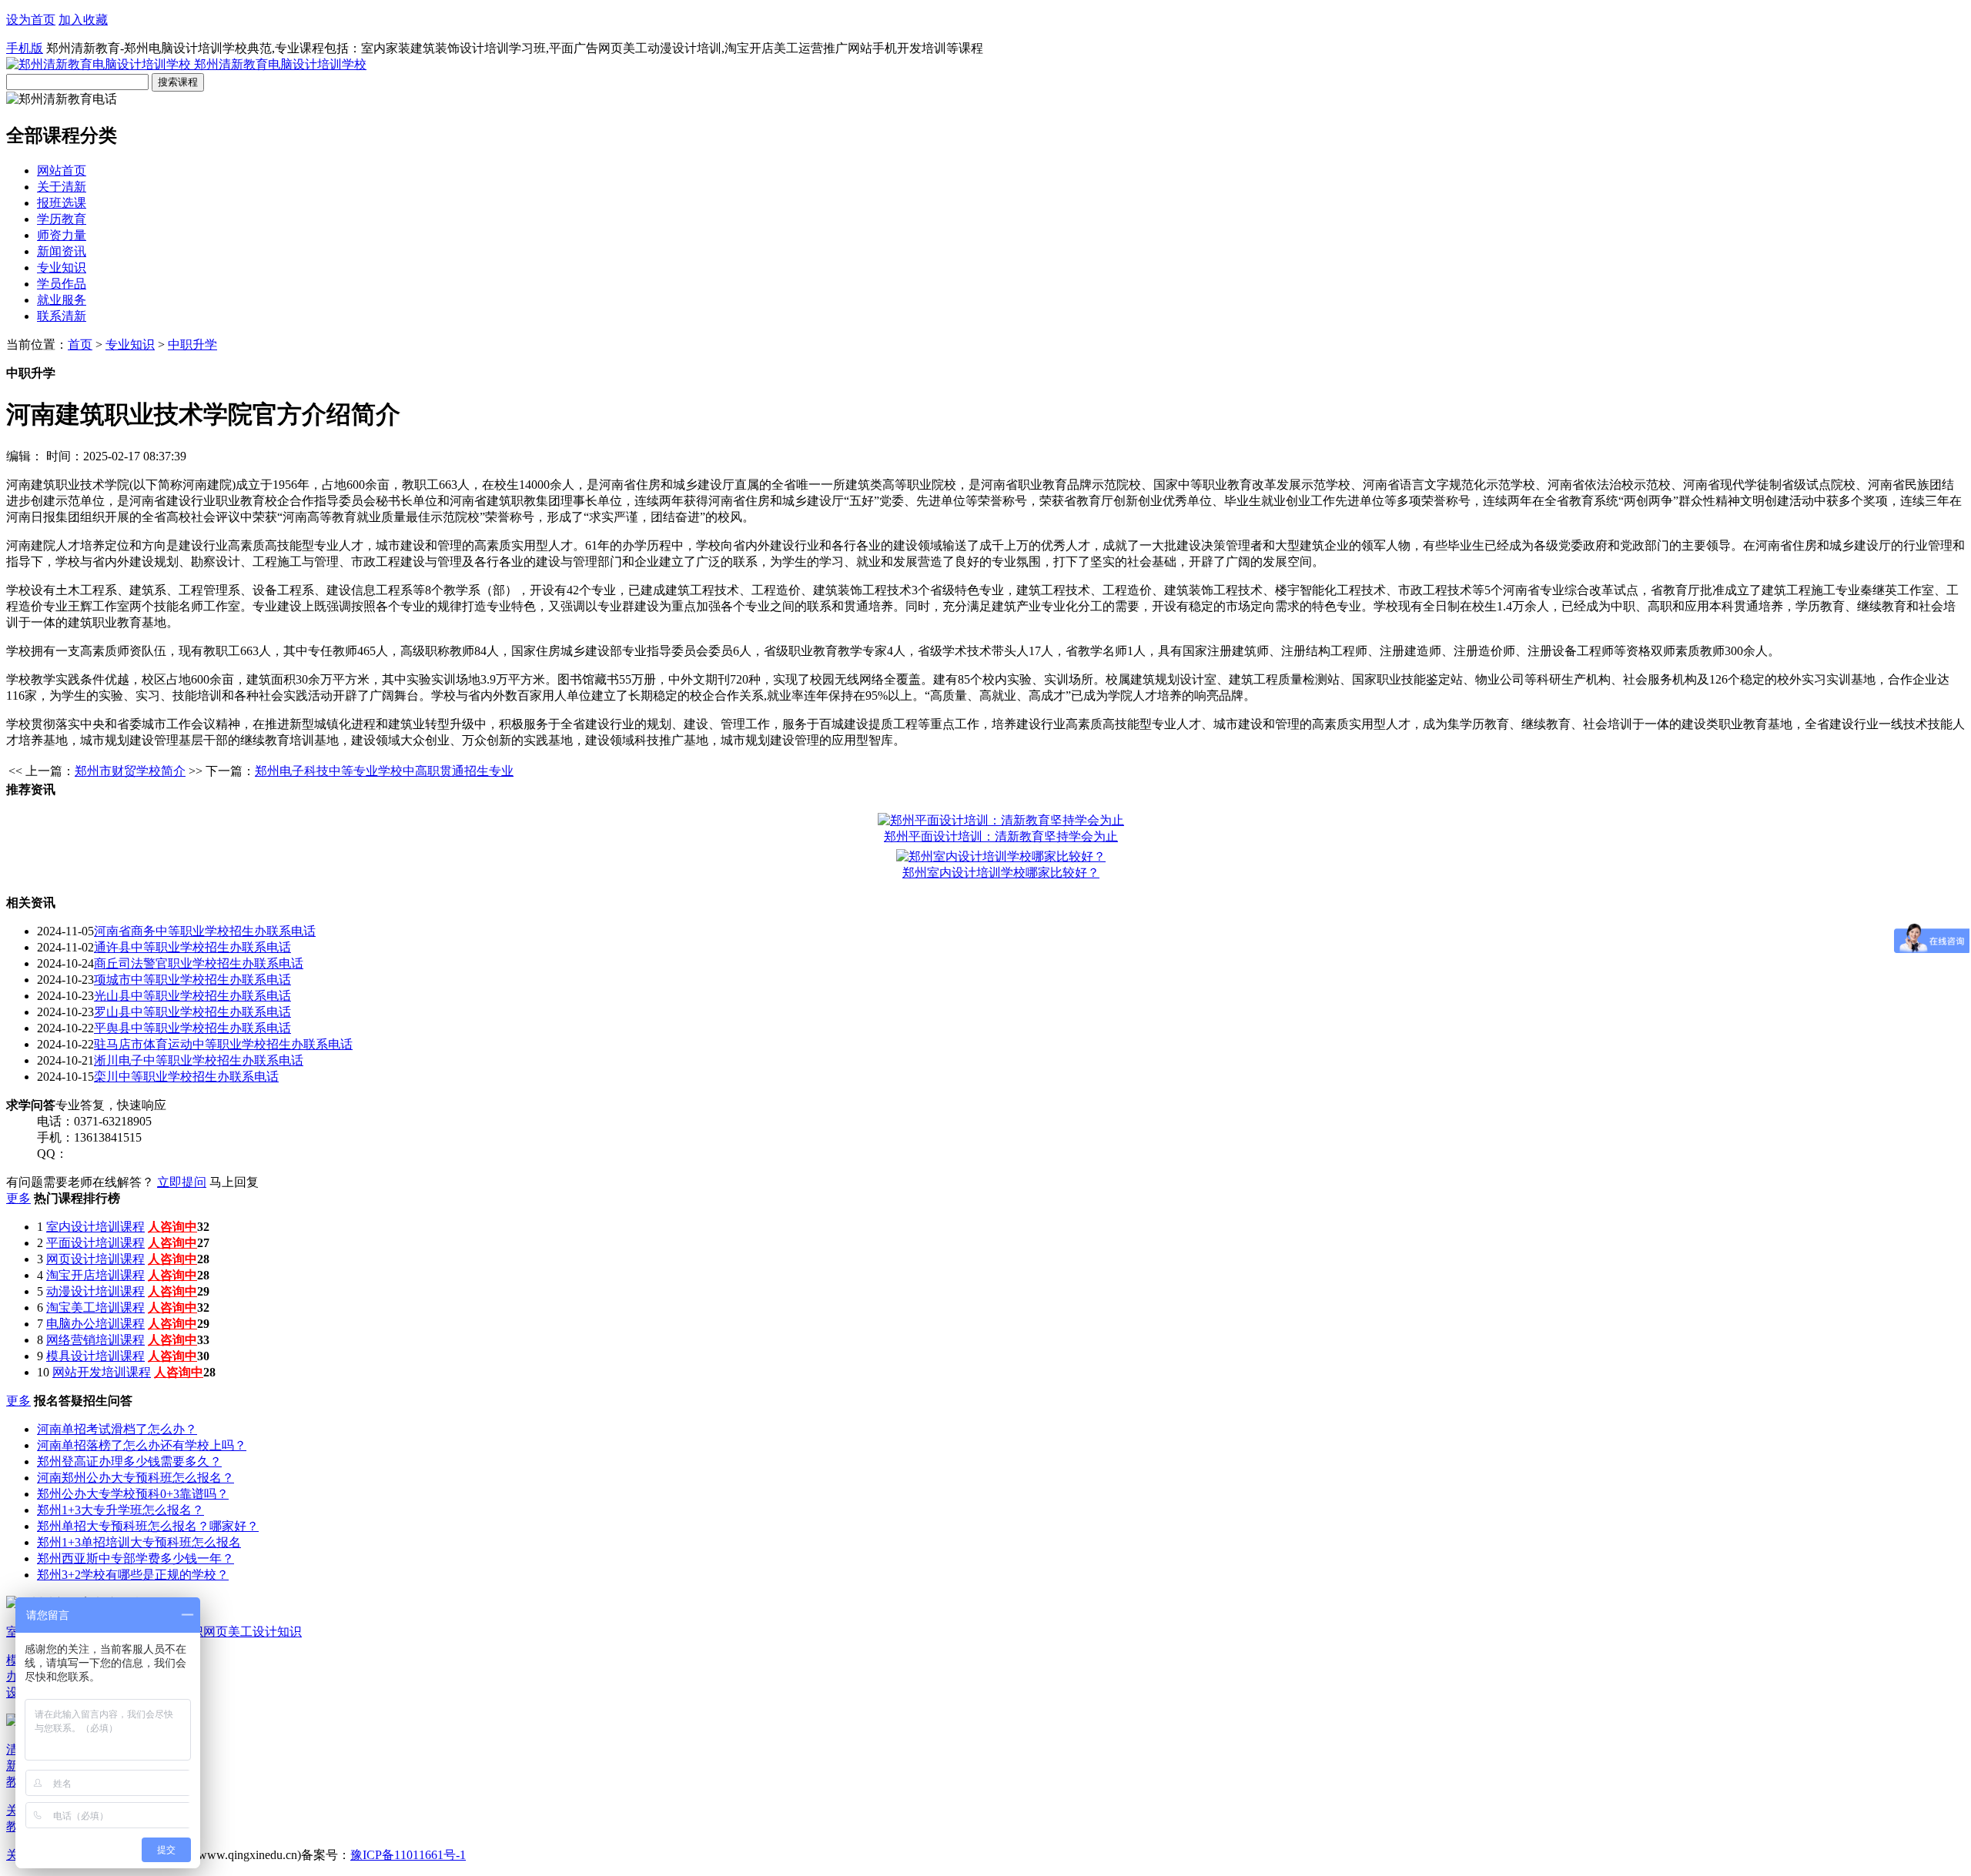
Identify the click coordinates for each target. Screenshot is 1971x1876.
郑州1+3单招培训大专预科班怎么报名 (139, 1542)
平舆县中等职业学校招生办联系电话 (192, 1028)
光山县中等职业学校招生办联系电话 (192, 996)
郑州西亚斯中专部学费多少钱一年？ (136, 1558)
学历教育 (62, 219)
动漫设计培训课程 (95, 1291)
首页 (80, 344)
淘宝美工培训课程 (95, 1308)
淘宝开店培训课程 (95, 1275)
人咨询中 (172, 1227)
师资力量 (62, 235)
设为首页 (31, 20)
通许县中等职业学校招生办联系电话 (192, 947)
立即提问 (182, 1182)
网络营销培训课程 (95, 1340)
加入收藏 (83, 20)
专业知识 (62, 268)
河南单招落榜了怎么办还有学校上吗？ (142, 1445)
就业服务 (62, 300)
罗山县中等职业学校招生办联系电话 (192, 1012)
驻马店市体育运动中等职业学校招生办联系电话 (223, 1044)
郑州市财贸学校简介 (130, 771)
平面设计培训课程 (95, 1243)
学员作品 (62, 284)
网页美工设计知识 (253, 1632)
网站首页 (62, 171)
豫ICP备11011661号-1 (408, 1855)
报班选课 (62, 203)
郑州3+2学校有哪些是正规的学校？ (133, 1575)
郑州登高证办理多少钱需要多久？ (129, 1461)
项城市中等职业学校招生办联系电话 (192, 980)
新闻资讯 (62, 251)
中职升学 (192, 344)
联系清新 (62, 316)
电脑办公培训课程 (95, 1324)
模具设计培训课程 (95, 1356)
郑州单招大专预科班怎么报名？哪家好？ (148, 1526)
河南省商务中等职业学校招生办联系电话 (205, 931)
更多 (18, 1198)
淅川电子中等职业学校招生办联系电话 (199, 1060)
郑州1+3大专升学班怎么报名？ (120, 1510)
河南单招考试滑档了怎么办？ (117, 1429)
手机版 (25, 48)
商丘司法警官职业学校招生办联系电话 (199, 963)
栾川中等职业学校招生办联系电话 (186, 1077)
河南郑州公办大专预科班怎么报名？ (136, 1478)
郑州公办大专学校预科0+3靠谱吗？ (133, 1494)
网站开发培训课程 (102, 1372)
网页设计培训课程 (95, 1259)
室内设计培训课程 (95, 1227)
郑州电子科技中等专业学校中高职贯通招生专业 (384, 771)
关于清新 (62, 187)
